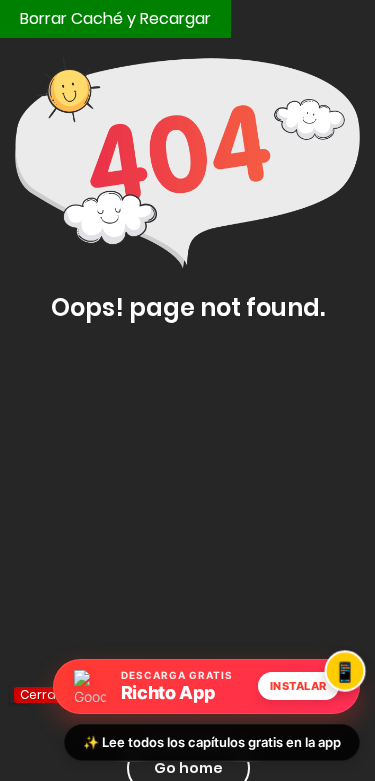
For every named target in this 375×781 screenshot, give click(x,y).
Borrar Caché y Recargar (115, 18)
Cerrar (40, 695)
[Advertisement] (187, 541)
